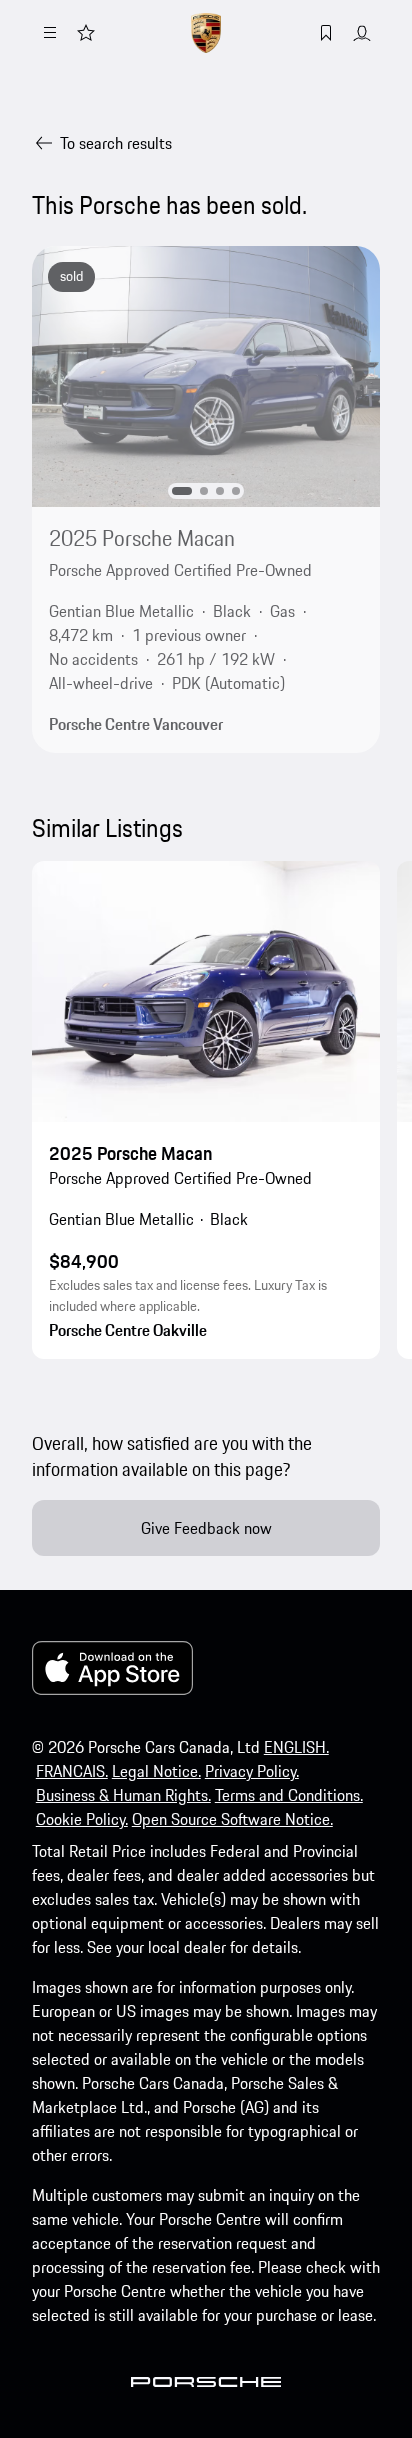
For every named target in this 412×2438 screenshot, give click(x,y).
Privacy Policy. (252, 1771)
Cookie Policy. (82, 1819)
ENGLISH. (296, 1747)
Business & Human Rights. (123, 1795)
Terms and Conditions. (289, 1795)
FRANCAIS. (72, 1771)
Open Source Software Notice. (232, 1819)
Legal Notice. (156, 1771)
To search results (116, 143)
